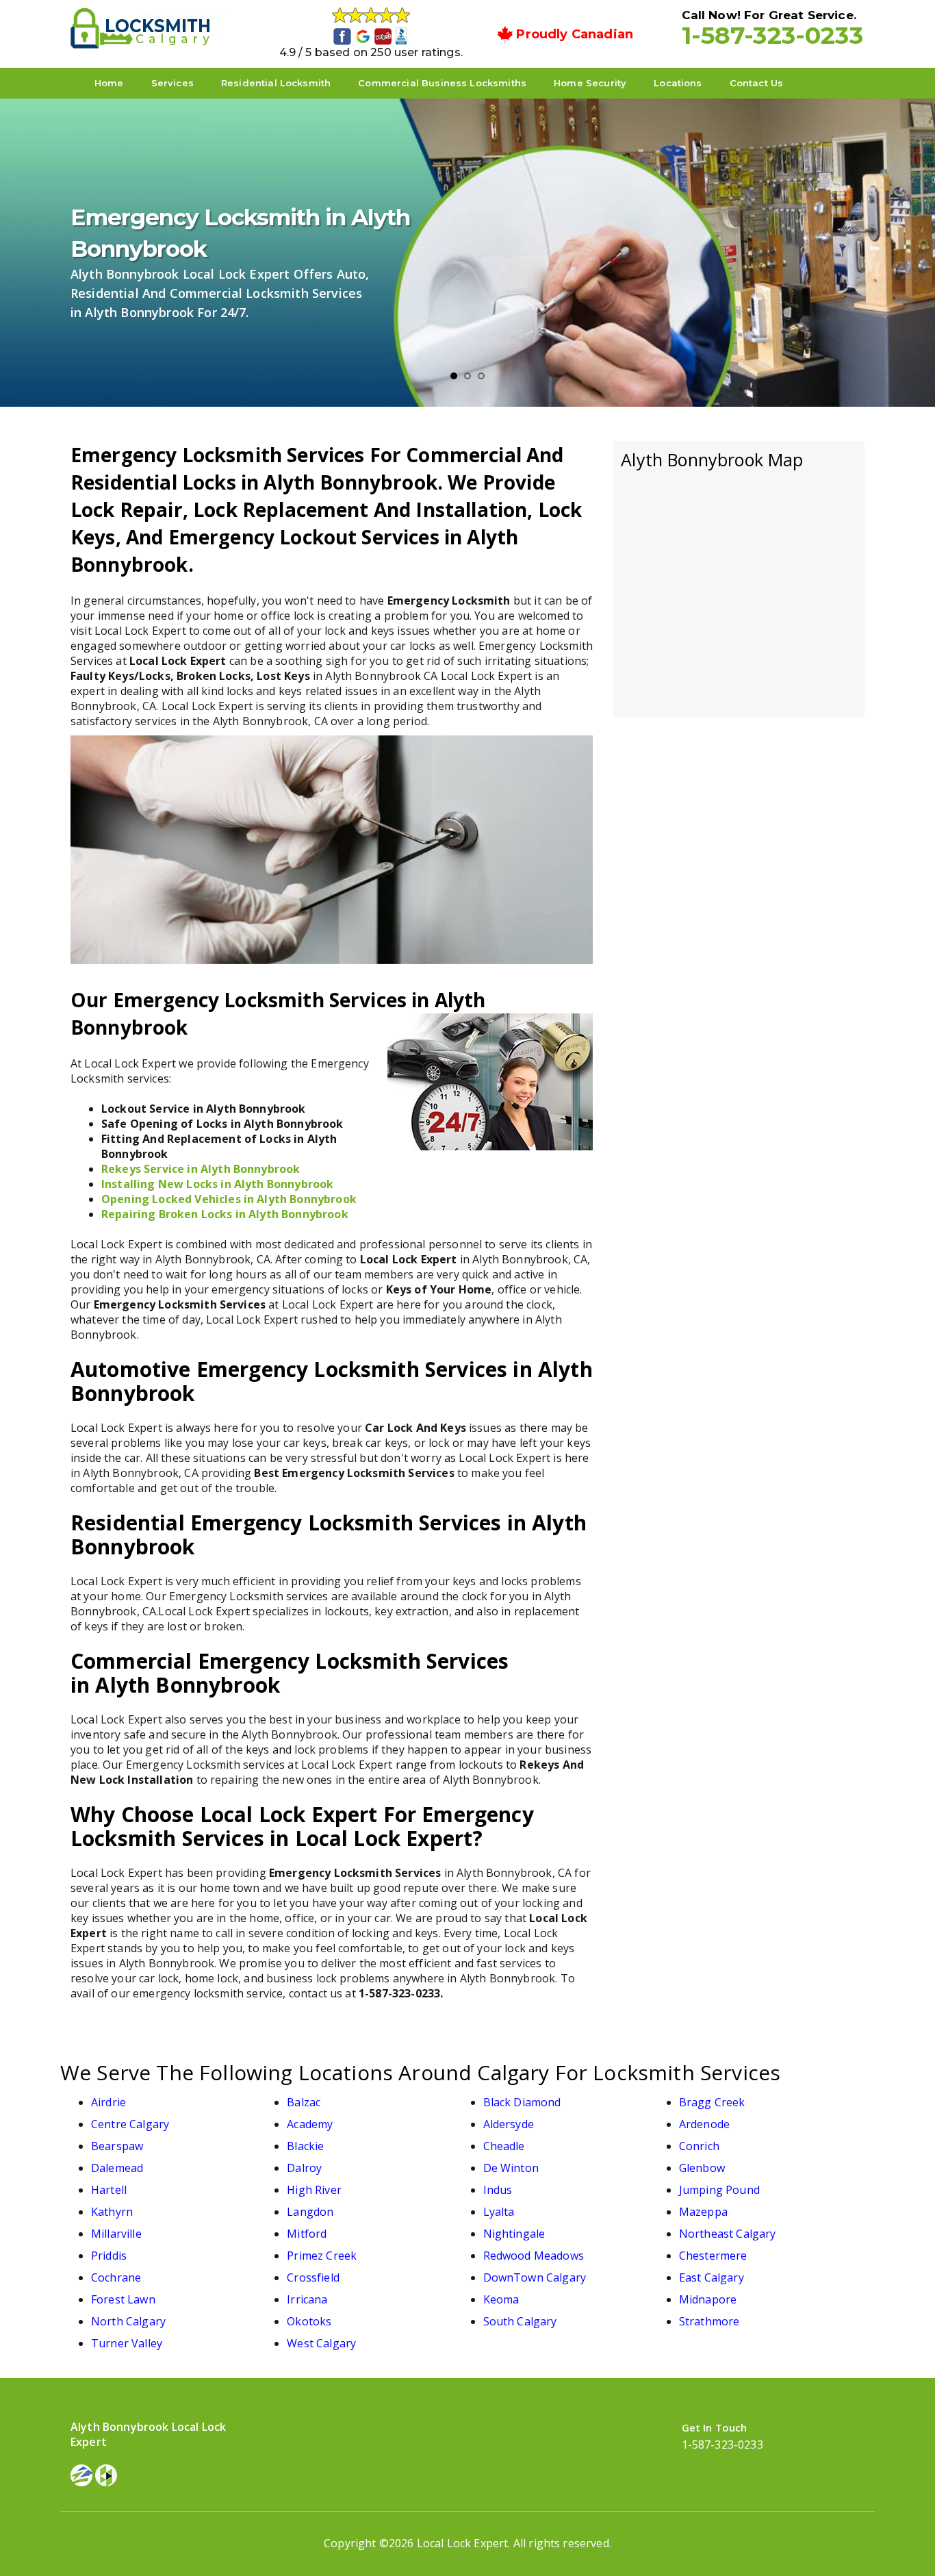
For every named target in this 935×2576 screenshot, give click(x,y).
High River (314, 2190)
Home (109, 83)
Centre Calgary (130, 2124)
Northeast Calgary (728, 2234)
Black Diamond (522, 2102)
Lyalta (499, 2212)
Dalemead (117, 2168)
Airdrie (108, 2102)
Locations (678, 83)
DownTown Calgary (535, 2277)
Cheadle (504, 2146)
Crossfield (313, 2277)
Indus (498, 2190)
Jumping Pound (719, 2190)
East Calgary (712, 2277)
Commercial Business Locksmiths (442, 83)
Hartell (109, 2190)
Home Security (590, 83)
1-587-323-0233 (772, 35)
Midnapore (708, 2299)
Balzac (304, 2102)
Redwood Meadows (534, 2256)
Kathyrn (112, 2212)
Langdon (310, 2212)
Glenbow (702, 2168)
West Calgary (321, 2343)
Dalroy (304, 2168)
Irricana (307, 2299)
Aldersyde (509, 2124)
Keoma (501, 2299)
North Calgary (128, 2321)
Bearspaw (117, 2146)
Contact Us (757, 83)
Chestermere (713, 2256)
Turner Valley (127, 2343)
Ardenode (704, 2124)
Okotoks (309, 2321)
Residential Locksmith (276, 83)
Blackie (305, 2146)
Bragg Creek (712, 2102)
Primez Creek (322, 2256)
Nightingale (514, 2234)
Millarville (116, 2234)
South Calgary (520, 2321)
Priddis (109, 2256)
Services (172, 83)
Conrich (699, 2146)
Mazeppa (703, 2212)
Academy (310, 2124)
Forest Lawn (123, 2299)
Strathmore (709, 2321)
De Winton (511, 2168)
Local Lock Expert (463, 2543)
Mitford (307, 2234)
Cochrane (116, 2277)
